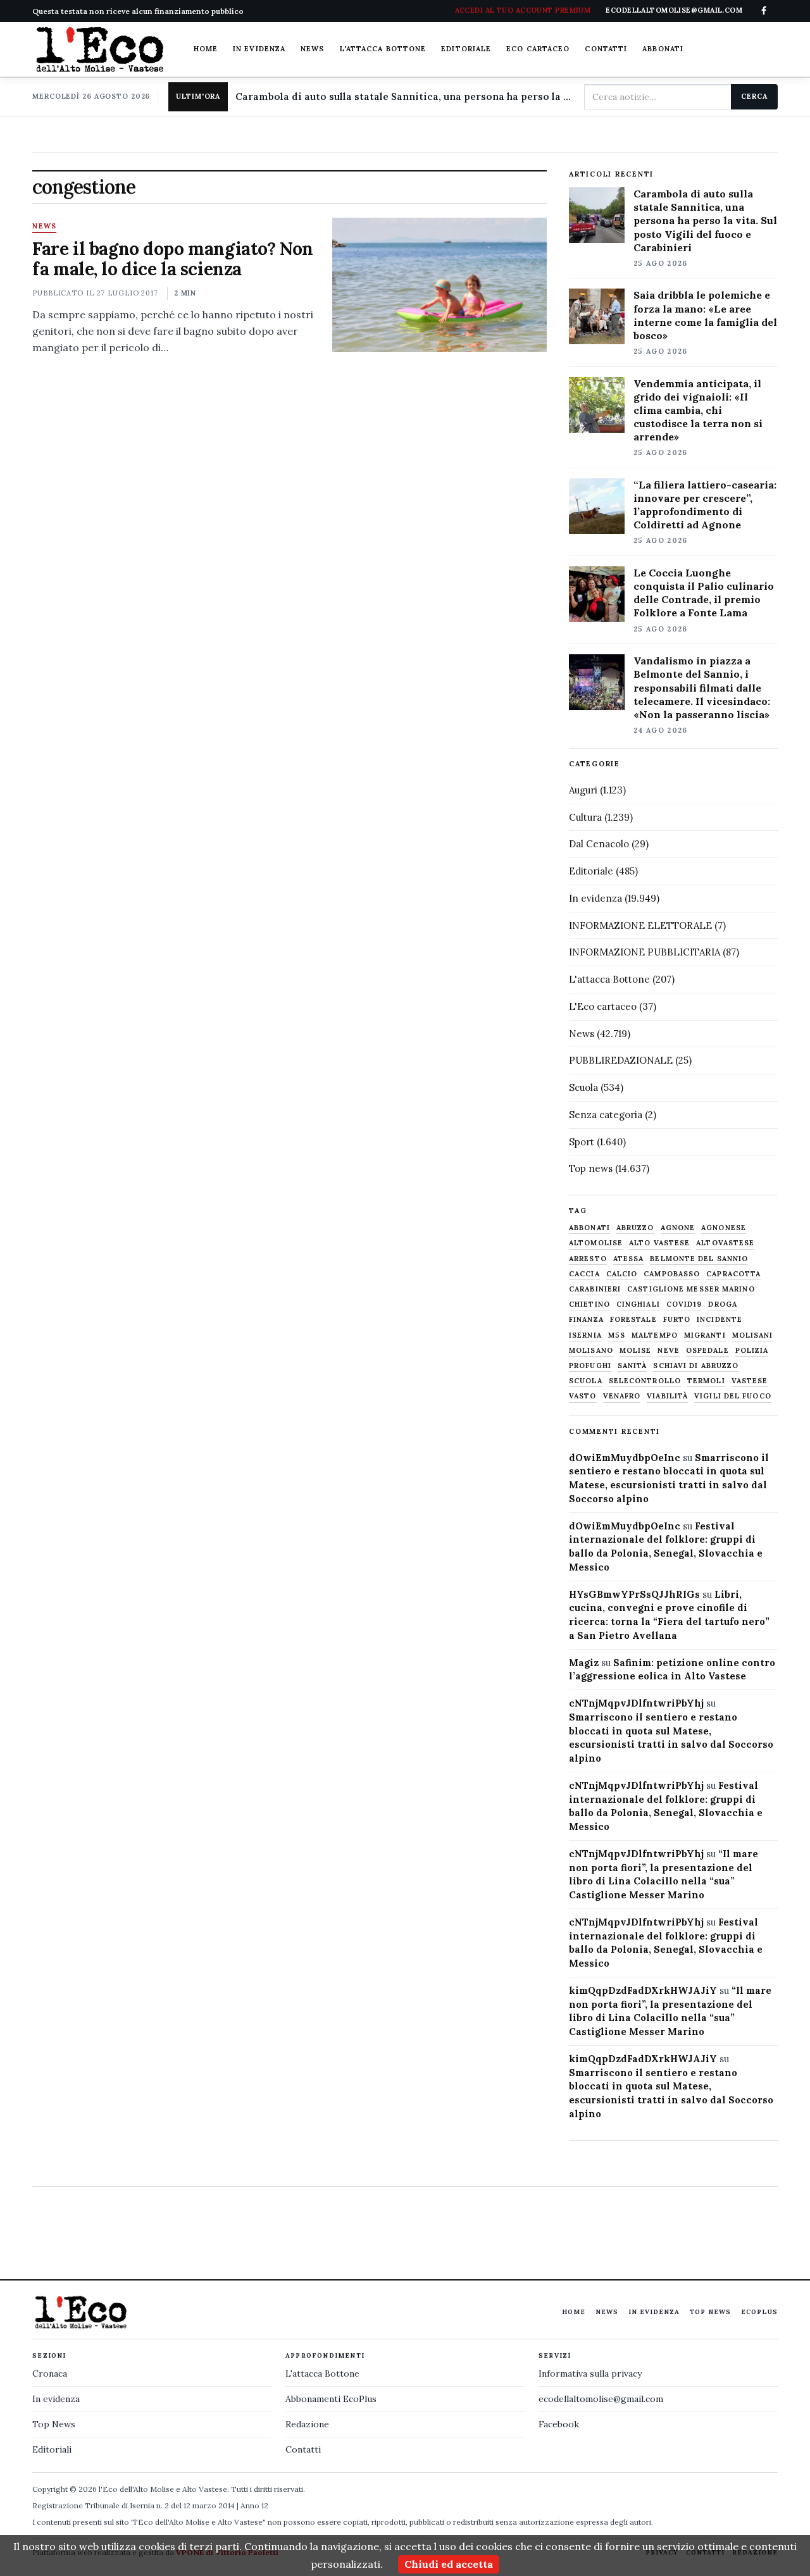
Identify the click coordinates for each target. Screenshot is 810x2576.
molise (636, 1351)
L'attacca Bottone (383, 49)
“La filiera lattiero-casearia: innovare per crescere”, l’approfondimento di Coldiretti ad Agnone (705, 505)
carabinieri (595, 1289)
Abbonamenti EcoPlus (331, 2399)
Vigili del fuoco (733, 1396)
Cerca (754, 96)
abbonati (589, 1228)
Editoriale (466, 49)
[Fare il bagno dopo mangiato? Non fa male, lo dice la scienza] (439, 285)
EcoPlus (759, 2312)
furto (677, 1320)
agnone (678, 1228)
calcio (622, 1274)
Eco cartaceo (538, 49)
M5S (617, 1335)
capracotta (733, 1274)
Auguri (583, 790)
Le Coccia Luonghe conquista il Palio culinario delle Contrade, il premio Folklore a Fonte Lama (704, 593)
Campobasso (672, 1274)
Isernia (585, 1335)
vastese (750, 1381)
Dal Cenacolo (599, 844)
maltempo (655, 1335)
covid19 (684, 1304)
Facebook (559, 2424)
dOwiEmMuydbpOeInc (625, 1458)
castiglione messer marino (691, 1289)
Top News (710, 2312)
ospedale (707, 1351)
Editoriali (52, 2449)
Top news (591, 1168)
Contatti (606, 49)
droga (723, 1304)
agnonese (724, 1228)
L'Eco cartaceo (603, 1006)
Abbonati (663, 49)
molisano (591, 1351)
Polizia (752, 1351)
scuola (586, 1381)
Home (206, 49)
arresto (588, 1259)
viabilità (667, 1396)
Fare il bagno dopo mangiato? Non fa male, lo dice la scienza (173, 259)
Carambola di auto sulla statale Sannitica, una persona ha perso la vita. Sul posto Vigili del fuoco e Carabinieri (404, 96)
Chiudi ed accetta (449, 2564)
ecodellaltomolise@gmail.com (601, 2399)
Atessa (629, 1259)
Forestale (633, 1320)
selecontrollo (645, 1381)
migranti (705, 1335)
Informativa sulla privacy (590, 2374)
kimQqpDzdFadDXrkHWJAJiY (643, 1990)
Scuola (583, 1087)
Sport (582, 1142)
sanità (632, 1366)
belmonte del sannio (699, 1259)
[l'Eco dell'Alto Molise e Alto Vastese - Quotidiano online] (99, 49)
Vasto (583, 1396)
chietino (589, 1304)
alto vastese (659, 1243)
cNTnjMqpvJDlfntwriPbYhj (636, 1703)
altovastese (725, 1243)
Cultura (585, 817)
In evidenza (259, 49)
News (312, 49)
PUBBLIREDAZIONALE (621, 1060)
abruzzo (635, 1228)
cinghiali (638, 1304)
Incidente (720, 1320)
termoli (706, 1381)
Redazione (307, 2424)
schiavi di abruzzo (696, 1366)
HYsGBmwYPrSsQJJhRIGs (634, 1594)
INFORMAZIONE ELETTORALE (640, 925)
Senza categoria (606, 1115)
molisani (753, 1335)
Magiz (584, 1663)
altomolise (596, 1243)
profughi (590, 1366)
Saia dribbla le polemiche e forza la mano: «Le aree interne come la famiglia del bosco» (705, 315)
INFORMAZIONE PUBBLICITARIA (645, 952)
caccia (584, 1274)
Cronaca (50, 2374)
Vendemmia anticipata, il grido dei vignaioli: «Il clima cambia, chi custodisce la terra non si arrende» (698, 410)
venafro (622, 1396)
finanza (586, 1320)
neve (668, 1351)
